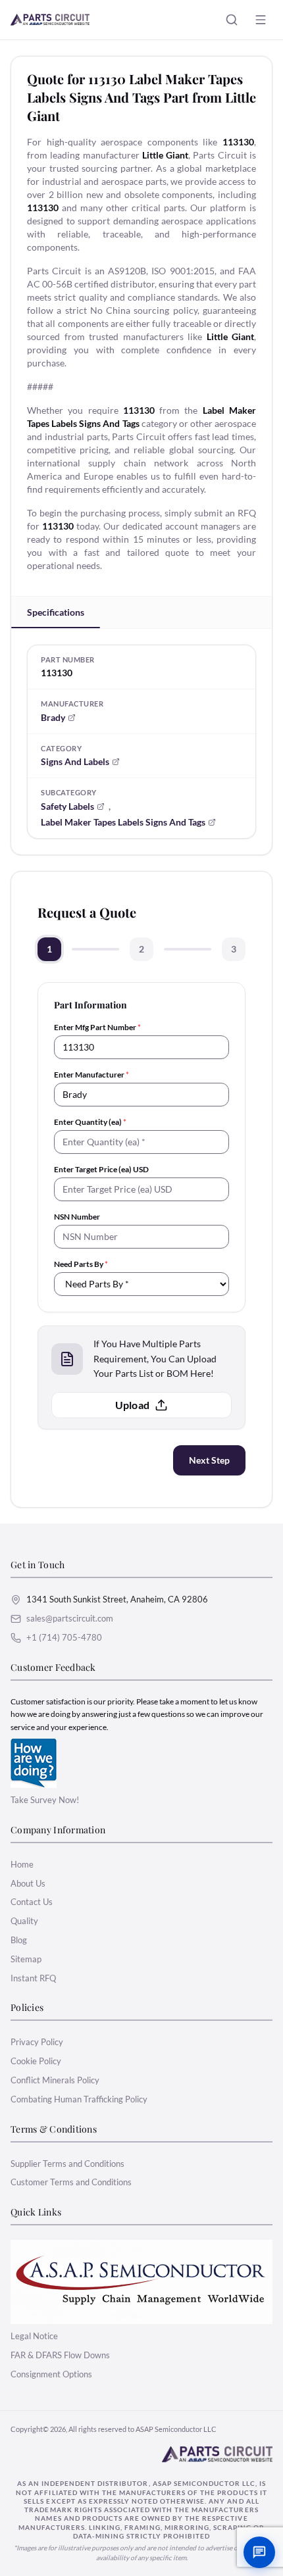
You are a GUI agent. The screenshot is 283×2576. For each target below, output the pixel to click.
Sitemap (26, 1959)
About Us (28, 1883)
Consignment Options (51, 2374)
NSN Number (77, 1217)
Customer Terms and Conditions (71, 2182)
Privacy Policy (37, 2042)
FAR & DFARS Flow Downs (60, 2355)
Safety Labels (67, 806)
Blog (19, 1940)
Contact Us (32, 1902)
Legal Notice (34, 2336)
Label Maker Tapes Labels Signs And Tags (123, 822)
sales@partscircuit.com (70, 1618)
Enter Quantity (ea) (90, 1122)
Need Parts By (81, 1264)
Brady (53, 717)
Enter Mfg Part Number (97, 1027)
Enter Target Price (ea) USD (101, 1169)
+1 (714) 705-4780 (64, 1637)
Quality (24, 1921)
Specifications (56, 612)
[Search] (232, 20)
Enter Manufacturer (91, 1075)
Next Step (209, 1460)
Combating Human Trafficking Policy (79, 2099)
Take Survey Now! (45, 1800)
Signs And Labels (75, 761)
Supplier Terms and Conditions (67, 2164)
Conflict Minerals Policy (55, 2080)
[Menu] (261, 20)
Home (22, 1864)
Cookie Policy (36, 2061)
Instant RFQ (33, 1978)
